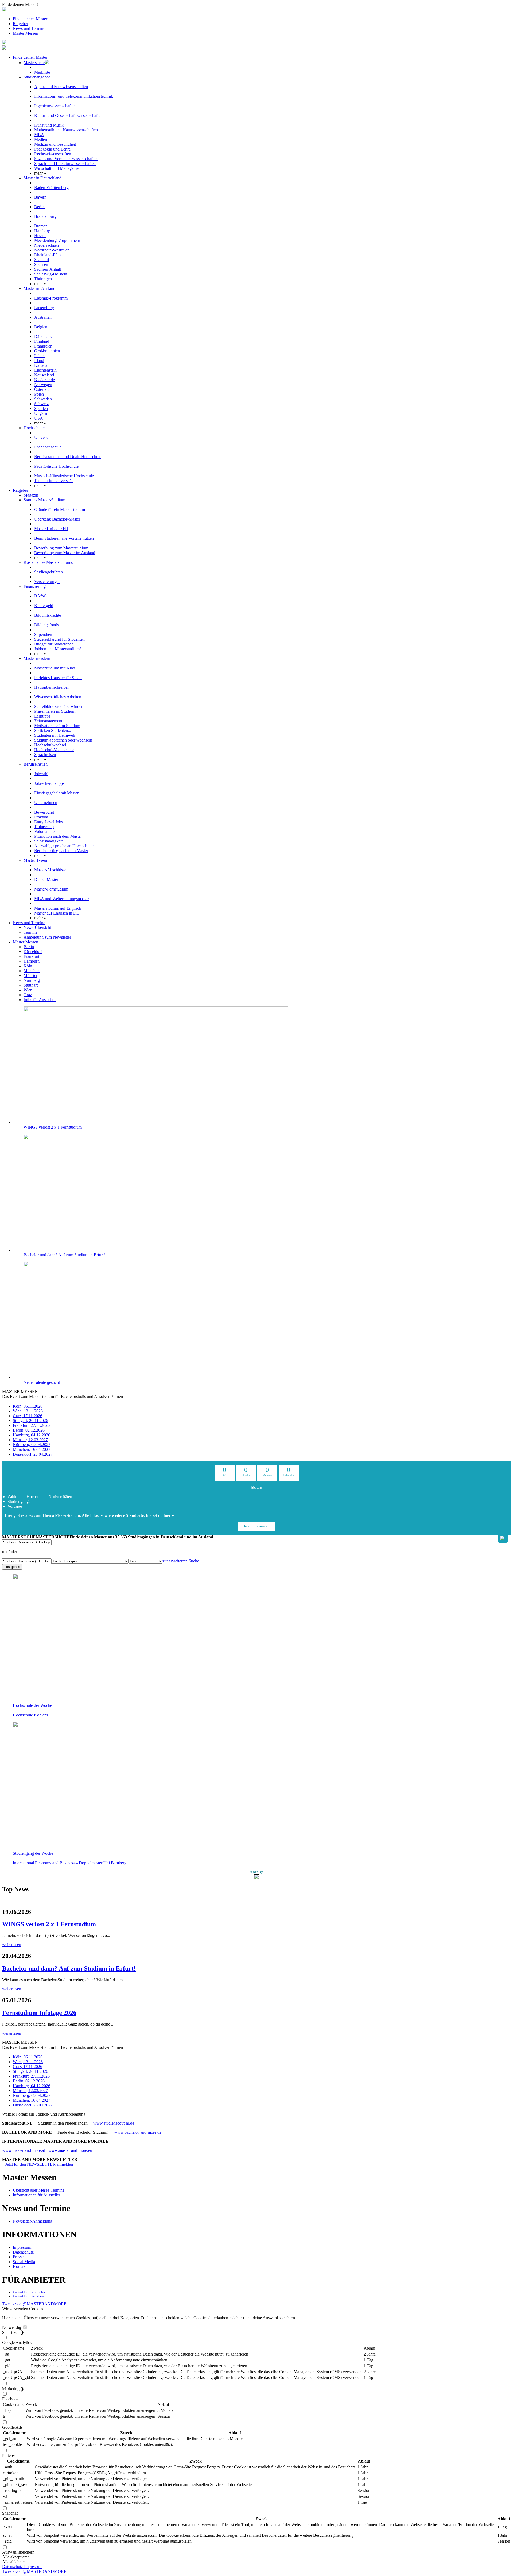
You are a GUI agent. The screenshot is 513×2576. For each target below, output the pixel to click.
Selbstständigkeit (48, 841)
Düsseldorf (33, 952)
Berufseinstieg (36, 764)
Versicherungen (47, 582)
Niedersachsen (46, 245)
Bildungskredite (48, 615)
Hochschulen (35, 428)
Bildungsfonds (46, 625)
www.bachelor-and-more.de (138, 2132)
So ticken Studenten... (53, 730)
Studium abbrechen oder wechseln (63, 740)
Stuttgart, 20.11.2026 (30, 1421)
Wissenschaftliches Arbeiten (58, 697)
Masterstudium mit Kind (55, 668)
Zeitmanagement (48, 721)
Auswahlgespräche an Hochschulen (64, 846)
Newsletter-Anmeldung (33, 2221)
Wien (28, 990)
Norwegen (43, 385)
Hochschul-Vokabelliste (54, 750)
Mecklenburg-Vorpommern (57, 240)
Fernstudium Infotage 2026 (39, 2013)
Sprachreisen (45, 755)
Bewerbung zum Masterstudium (61, 548)
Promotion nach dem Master (58, 836)
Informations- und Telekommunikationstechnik (74, 96)
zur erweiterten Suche (181, 1561)
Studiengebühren (48, 572)
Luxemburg (44, 308)
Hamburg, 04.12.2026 (32, 1435)
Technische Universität (53, 481)
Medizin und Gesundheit (55, 144)
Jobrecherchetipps (49, 783)
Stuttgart (31, 985)
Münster (30, 976)
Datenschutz (23, 2252)
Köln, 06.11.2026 (28, 1406)
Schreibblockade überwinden (59, 706)
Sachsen (41, 264)
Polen (39, 394)
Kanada (41, 365)
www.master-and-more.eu (70, 2150)
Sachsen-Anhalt (48, 269)
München (32, 971)
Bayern (40, 197)
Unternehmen (46, 803)
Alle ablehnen (14, 2562)
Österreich (43, 389)
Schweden (43, 399)
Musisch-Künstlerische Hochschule (64, 476)
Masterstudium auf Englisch (58, 908)
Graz (28, 995)
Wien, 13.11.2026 (28, 1411)
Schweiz (41, 404)
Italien (39, 356)
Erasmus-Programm (51, 298)
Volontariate (44, 831)
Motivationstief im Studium (57, 726)
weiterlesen (12, 1945)
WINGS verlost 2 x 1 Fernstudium (53, 1127)
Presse (18, 2257)
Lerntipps (42, 716)
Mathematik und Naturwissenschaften (66, 130)
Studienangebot (37, 77)
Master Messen (26, 33)
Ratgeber (20, 24)
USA (39, 418)
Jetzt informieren (256, 1526)
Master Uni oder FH (51, 529)
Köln (28, 966)
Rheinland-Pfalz (48, 255)
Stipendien (43, 634)
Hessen (40, 236)
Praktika (41, 817)
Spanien (41, 409)
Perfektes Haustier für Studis (58, 678)
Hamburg (42, 231)
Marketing (13, 2389)
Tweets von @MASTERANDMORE (34, 2304)
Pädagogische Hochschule (56, 466)
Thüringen (43, 279)
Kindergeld (44, 606)
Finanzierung (35, 586)
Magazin (31, 495)
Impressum (22, 2247)
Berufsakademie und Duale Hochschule (68, 457)
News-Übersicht (37, 927)
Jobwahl (41, 774)
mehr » (40, 173)
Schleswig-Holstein (51, 274)
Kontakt (20, 2266)
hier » (169, 1515)
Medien (41, 139)
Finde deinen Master (30, 19)
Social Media (24, 2262)
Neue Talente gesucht (42, 1382)
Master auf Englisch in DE (57, 913)
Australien (43, 317)
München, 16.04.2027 (32, 1449)
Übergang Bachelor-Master (57, 519)
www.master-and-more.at (24, 2150)
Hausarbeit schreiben (52, 687)
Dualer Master (46, 879)
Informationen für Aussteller (36, 2195)
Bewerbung (44, 812)
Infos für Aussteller (40, 1000)
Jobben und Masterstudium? (58, 649)
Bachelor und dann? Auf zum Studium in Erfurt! (64, 1255)
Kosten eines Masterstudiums (48, 562)
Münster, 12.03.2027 (30, 1440)
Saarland (42, 260)
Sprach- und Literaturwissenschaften (65, 164)
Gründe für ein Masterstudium (60, 509)
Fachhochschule (48, 447)
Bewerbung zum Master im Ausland (65, 553)
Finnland (42, 341)
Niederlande (44, 380)
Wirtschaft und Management (58, 168)
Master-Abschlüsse (50, 870)
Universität (43, 437)
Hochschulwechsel (50, 745)
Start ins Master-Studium (44, 500)
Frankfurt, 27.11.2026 (31, 1425)
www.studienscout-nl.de (114, 2123)
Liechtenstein (45, 370)
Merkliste (42, 72)
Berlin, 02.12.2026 (29, 1430)
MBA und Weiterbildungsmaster (61, 899)
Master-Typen (35, 860)
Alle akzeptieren (16, 2557)
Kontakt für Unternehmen (29, 2296)
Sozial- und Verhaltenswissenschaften (66, 159)
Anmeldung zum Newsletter (47, 937)
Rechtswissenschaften (53, 154)
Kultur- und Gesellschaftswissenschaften (68, 115)
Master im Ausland (39, 288)
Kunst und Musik (49, 125)
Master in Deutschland (42, 178)
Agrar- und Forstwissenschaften (61, 87)
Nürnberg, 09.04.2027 (32, 1445)
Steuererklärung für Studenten (59, 639)
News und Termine (29, 28)
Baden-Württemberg (51, 188)
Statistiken (13, 2332)
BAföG (41, 596)
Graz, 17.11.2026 (28, 1416)
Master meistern (37, 658)
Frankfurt (31, 956)
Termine (30, 932)
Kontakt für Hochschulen (29, 2292)
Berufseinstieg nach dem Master (61, 851)
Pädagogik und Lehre (52, 149)
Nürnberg (32, 980)
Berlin (39, 207)
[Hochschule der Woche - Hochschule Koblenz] (77, 1701)
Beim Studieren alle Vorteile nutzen (64, 538)
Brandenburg (45, 216)
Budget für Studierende (54, 644)
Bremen (41, 226)
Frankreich (43, 346)
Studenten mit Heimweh (55, 735)
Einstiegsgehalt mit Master (56, 793)
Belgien (41, 327)
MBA (39, 135)
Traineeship (44, 827)
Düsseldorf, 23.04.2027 (33, 1454)
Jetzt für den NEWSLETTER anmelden (38, 2164)
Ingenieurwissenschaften (55, 106)
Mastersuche (34, 63)
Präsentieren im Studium (55, 711)
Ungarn (41, 413)
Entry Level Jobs (48, 822)
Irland (39, 361)
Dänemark (43, 336)
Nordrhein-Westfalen (52, 250)
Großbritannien (47, 351)
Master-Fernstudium (51, 889)
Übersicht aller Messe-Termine (39, 2190)
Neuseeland (44, 375)
